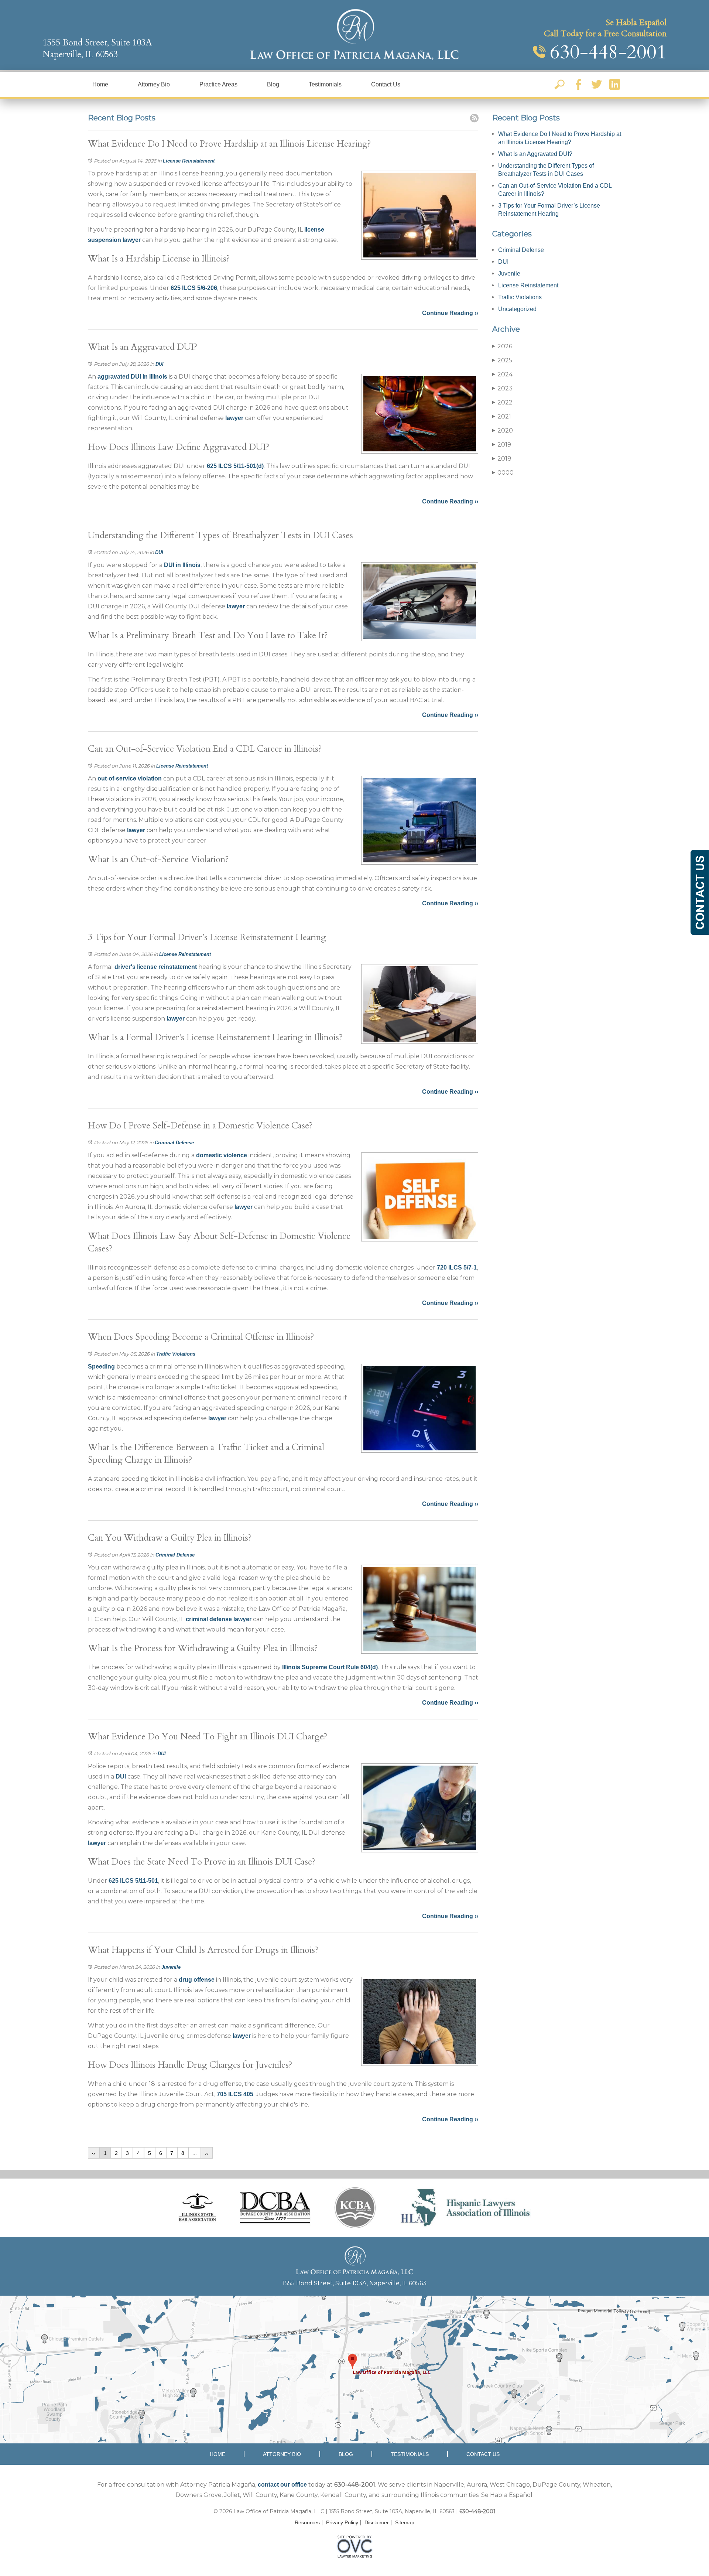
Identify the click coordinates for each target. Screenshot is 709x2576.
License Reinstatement (189, 161)
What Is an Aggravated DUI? (535, 154)
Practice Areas (218, 84)
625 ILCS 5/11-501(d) (235, 466)
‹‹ (94, 2153)
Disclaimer (377, 2522)
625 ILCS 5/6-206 (194, 288)
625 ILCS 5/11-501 (133, 1881)
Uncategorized (517, 309)
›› (207, 2153)
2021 (502, 416)
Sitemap (405, 2522)
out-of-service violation (130, 778)
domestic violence (222, 1155)
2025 (502, 360)
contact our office (282, 2485)
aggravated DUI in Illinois (132, 377)
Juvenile (171, 1967)
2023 (502, 388)
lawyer (132, 240)
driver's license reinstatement (156, 967)
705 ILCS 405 (235, 2094)
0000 (503, 473)
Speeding (101, 1366)
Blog (273, 84)
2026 (502, 346)
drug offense (197, 1980)
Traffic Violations (176, 1354)
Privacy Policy (342, 2522)
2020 (503, 431)
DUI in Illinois (182, 565)
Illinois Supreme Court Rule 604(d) (330, 1667)
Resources (307, 2522)
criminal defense (209, 1619)
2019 (502, 445)
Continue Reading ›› (450, 313)
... (195, 2153)
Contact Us (386, 84)
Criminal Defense (174, 1143)
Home (100, 84)
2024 (502, 374)
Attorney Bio (154, 84)
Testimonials (325, 84)
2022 (502, 402)
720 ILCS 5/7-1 (457, 1267)
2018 (502, 459)
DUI (160, 364)
